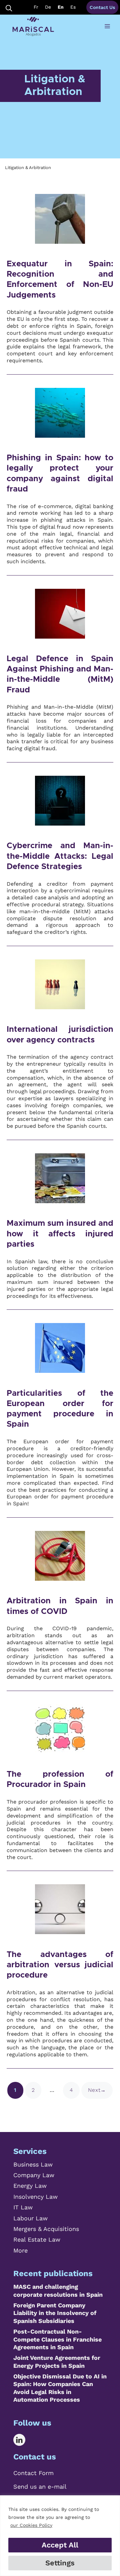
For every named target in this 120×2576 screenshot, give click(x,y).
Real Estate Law (37, 2239)
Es (73, 7)
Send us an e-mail (40, 2487)
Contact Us (102, 7)
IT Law (23, 2207)
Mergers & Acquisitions (46, 2229)
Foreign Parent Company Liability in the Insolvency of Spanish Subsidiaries (55, 2313)
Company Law (34, 2175)
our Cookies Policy (31, 2525)
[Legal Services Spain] (33, 27)
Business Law (33, 2164)
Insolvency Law (35, 2197)
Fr (36, 7)
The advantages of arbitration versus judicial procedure (60, 1965)
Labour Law (30, 2218)
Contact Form (33, 2473)
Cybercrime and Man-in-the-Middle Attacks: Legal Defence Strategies (60, 856)
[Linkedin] (24, 2440)
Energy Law (30, 2186)
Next (97, 2090)
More (20, 2250)
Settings (60, 2563)
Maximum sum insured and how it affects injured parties (60, 1234)
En (61, 7)
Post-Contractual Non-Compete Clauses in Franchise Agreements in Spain (57, 2339)
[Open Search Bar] (9, 7)
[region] (60, 2536)
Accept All (60, 2545)
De (48, 7)
